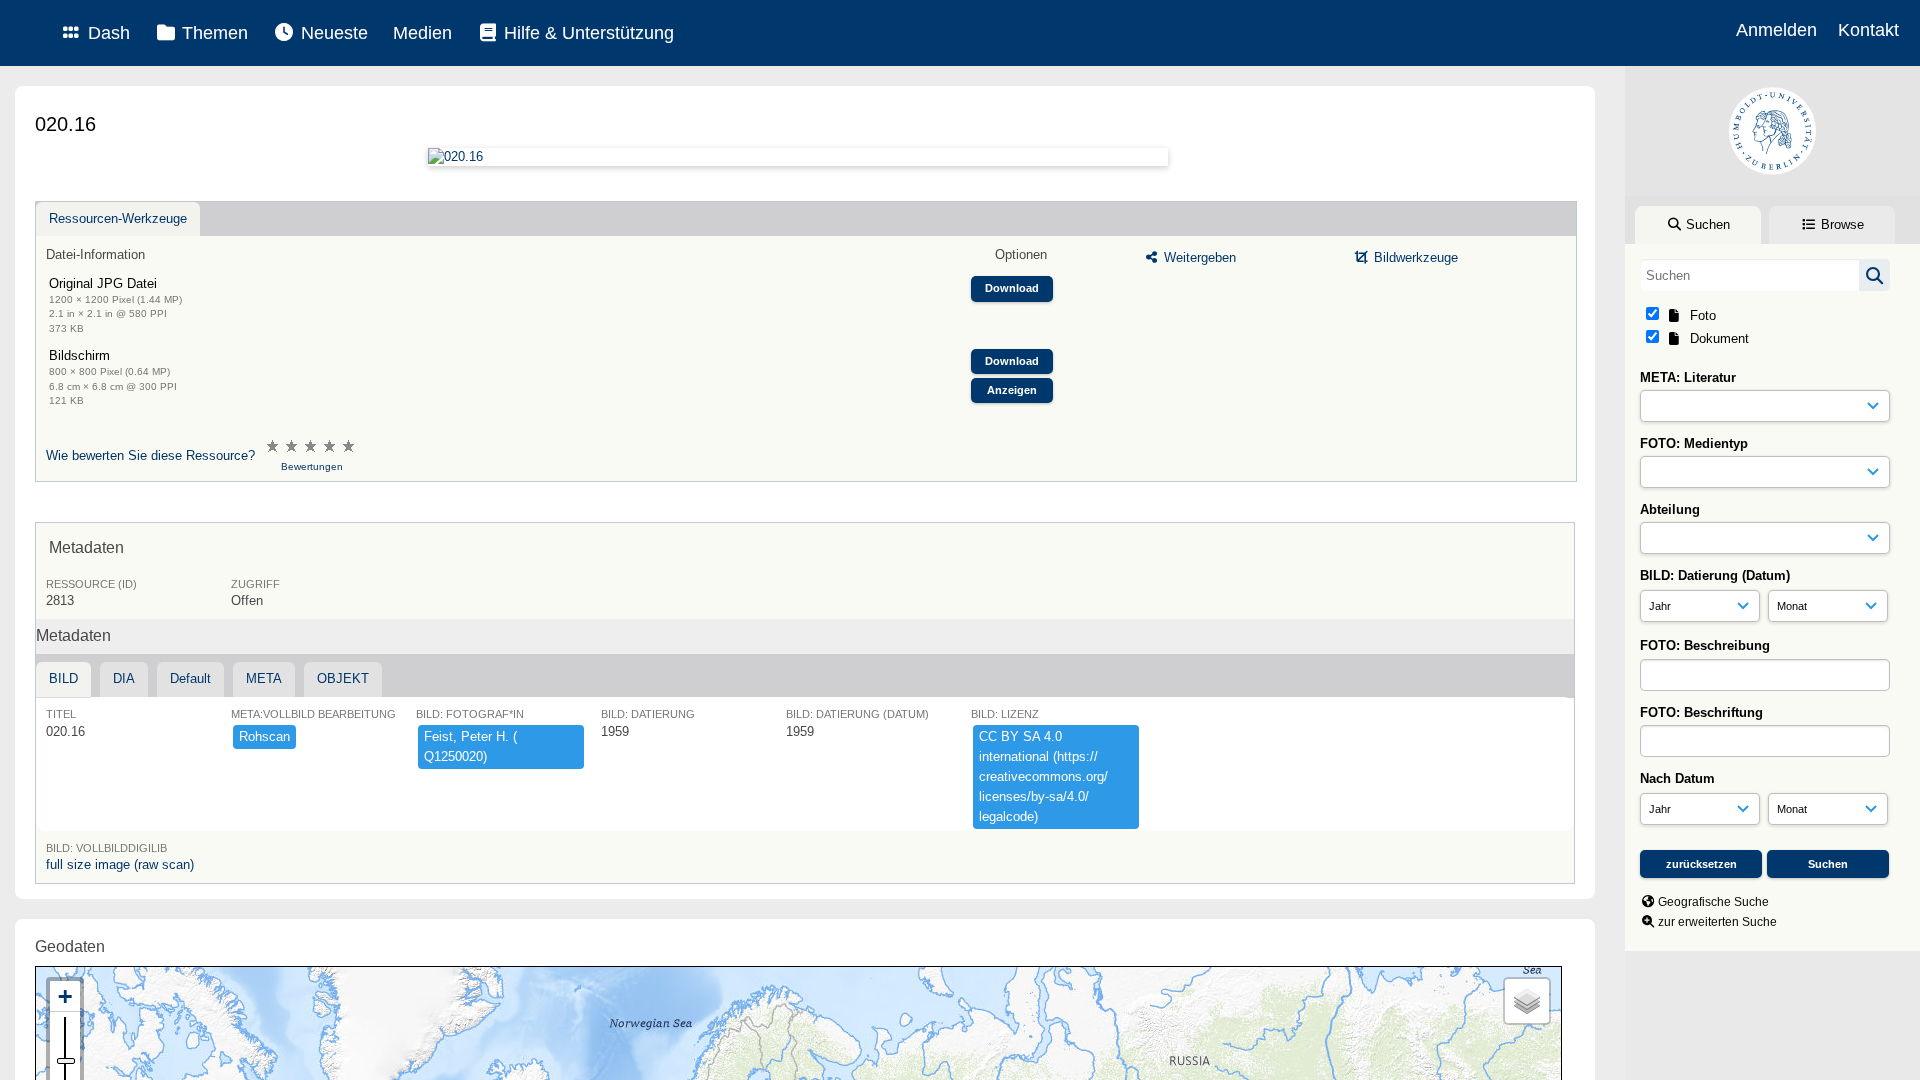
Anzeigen (1012, 390)
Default (190, 678)
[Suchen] (1874, 275)
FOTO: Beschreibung (1705, 645)
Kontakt (1868, 30)
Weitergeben (1198, 257)
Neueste (332, 33)
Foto (1699, 315)
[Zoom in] (65, 996)
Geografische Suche (1713, 902)
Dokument (1715, 338)
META (264, 678)
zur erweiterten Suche (1717, 922)
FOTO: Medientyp (1694, 443)
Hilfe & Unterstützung (586, 33)
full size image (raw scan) (120, 864)
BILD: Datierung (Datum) (1715, 575)
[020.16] (797, 157)
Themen (212, 33)
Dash (106, 33)
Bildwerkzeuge (1414, 257)
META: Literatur (1688, 377)
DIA (124, 678)
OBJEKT (343, 678)
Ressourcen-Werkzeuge (118, 218)
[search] (1765, 275)
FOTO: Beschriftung (1701, 712)
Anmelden (1776, 30)
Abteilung (1670, 509)
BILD (63, 678)
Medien (422, 33)
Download (1012, 288)
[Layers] (1527, 1001)
